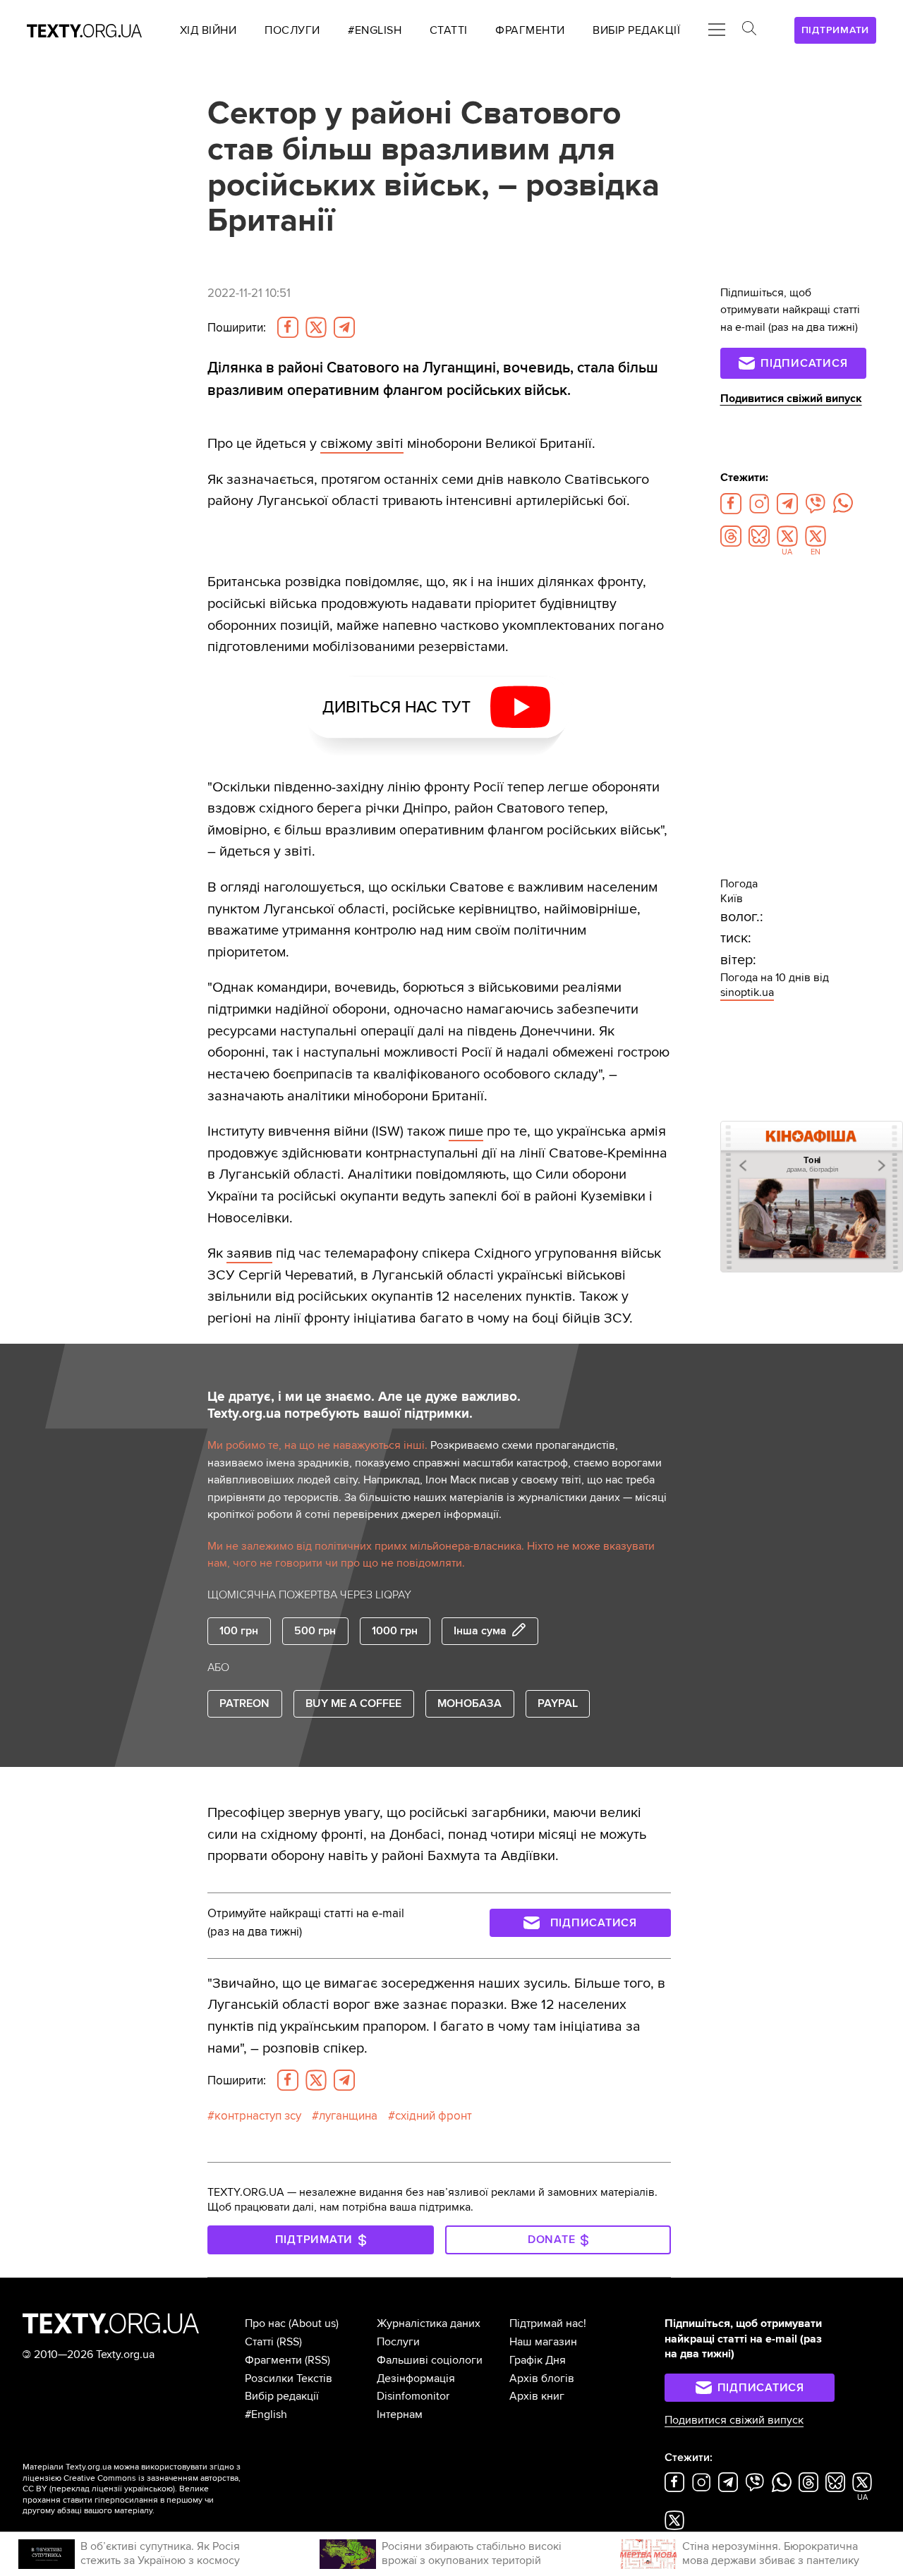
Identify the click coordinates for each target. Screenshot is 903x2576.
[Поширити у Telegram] (344, 327)
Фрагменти (273, 2360)
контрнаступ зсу (258, 2116)
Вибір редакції (282, 2396)
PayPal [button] (558, 1703)
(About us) (314, 2323)
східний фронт (434, 2116)
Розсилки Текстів (289, 2378)
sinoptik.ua (747, 992)
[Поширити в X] (316, 327)
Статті (259, 2342)
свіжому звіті (362, 443)
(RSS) (289, 2342)
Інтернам (400, 2414)
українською (149, 2489)
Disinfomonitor (413, 2396)
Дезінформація (416, 2378)
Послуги (398, 2342)
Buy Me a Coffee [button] (353, 1703)
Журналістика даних (429, 2323)
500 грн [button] (315, 1631)
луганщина (348, 2116)
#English (266, 2414)
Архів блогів (542, 2378)
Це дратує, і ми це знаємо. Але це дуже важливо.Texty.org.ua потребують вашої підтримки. (364, 1405)
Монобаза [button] (469, 1703)
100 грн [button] (239, 1631)
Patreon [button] (244, 1703)
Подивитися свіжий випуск (791, 399)
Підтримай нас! (548, 2323)
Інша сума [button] (480, 1631)
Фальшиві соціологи (430, 2360)
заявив (249, 1253)
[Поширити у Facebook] (288, 327)
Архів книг (537, 2396)
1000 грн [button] (395, 1631)
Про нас (265, 2323)
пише (466, 1131)
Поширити (237, 328)
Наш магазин (543, 2342)
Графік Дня (538, 2360)
